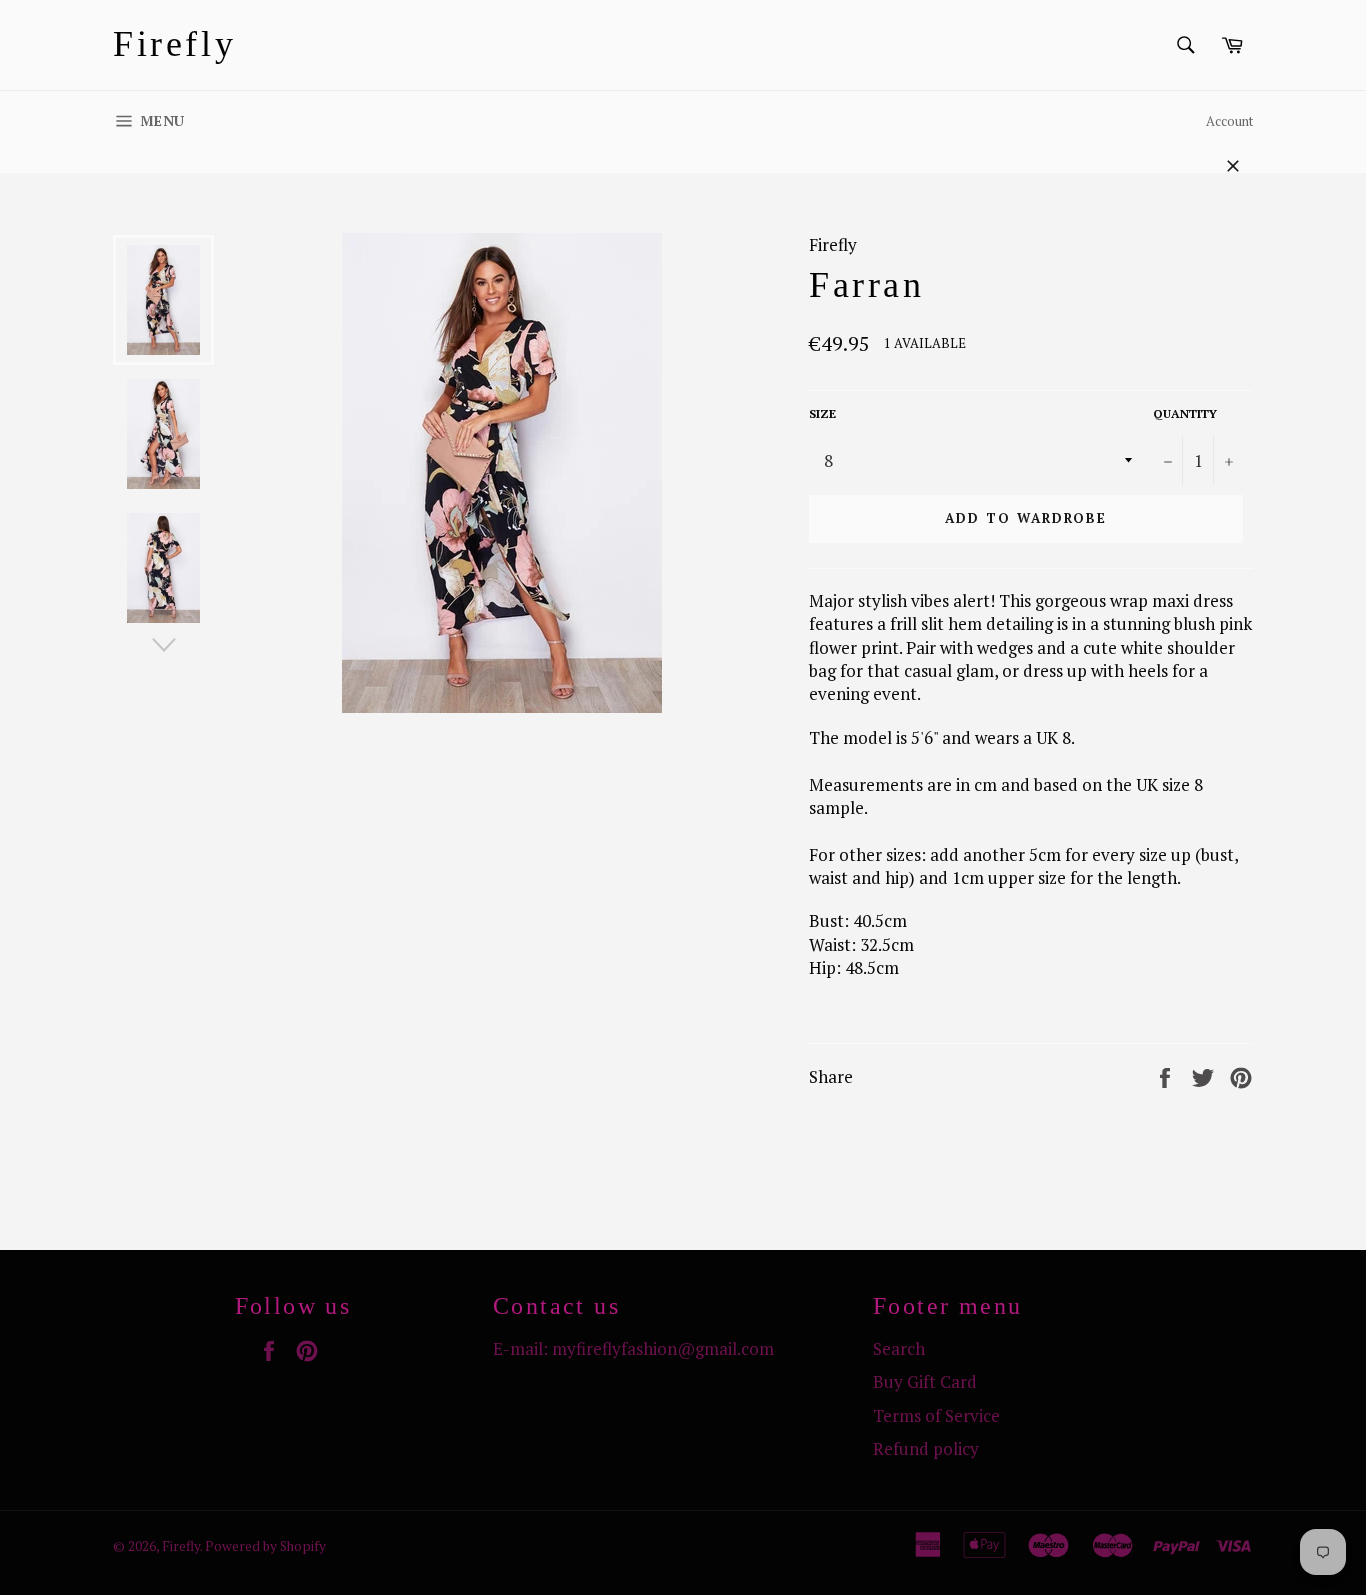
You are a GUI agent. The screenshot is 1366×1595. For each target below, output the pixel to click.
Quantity (1185, 413)
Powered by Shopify (265, 1546)
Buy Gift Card (925, 1381)
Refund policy (926, 1448)
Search (899, 1348)
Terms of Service (936, 1415)
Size (822, 413)
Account (1229, 121)
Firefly (174, 44)
